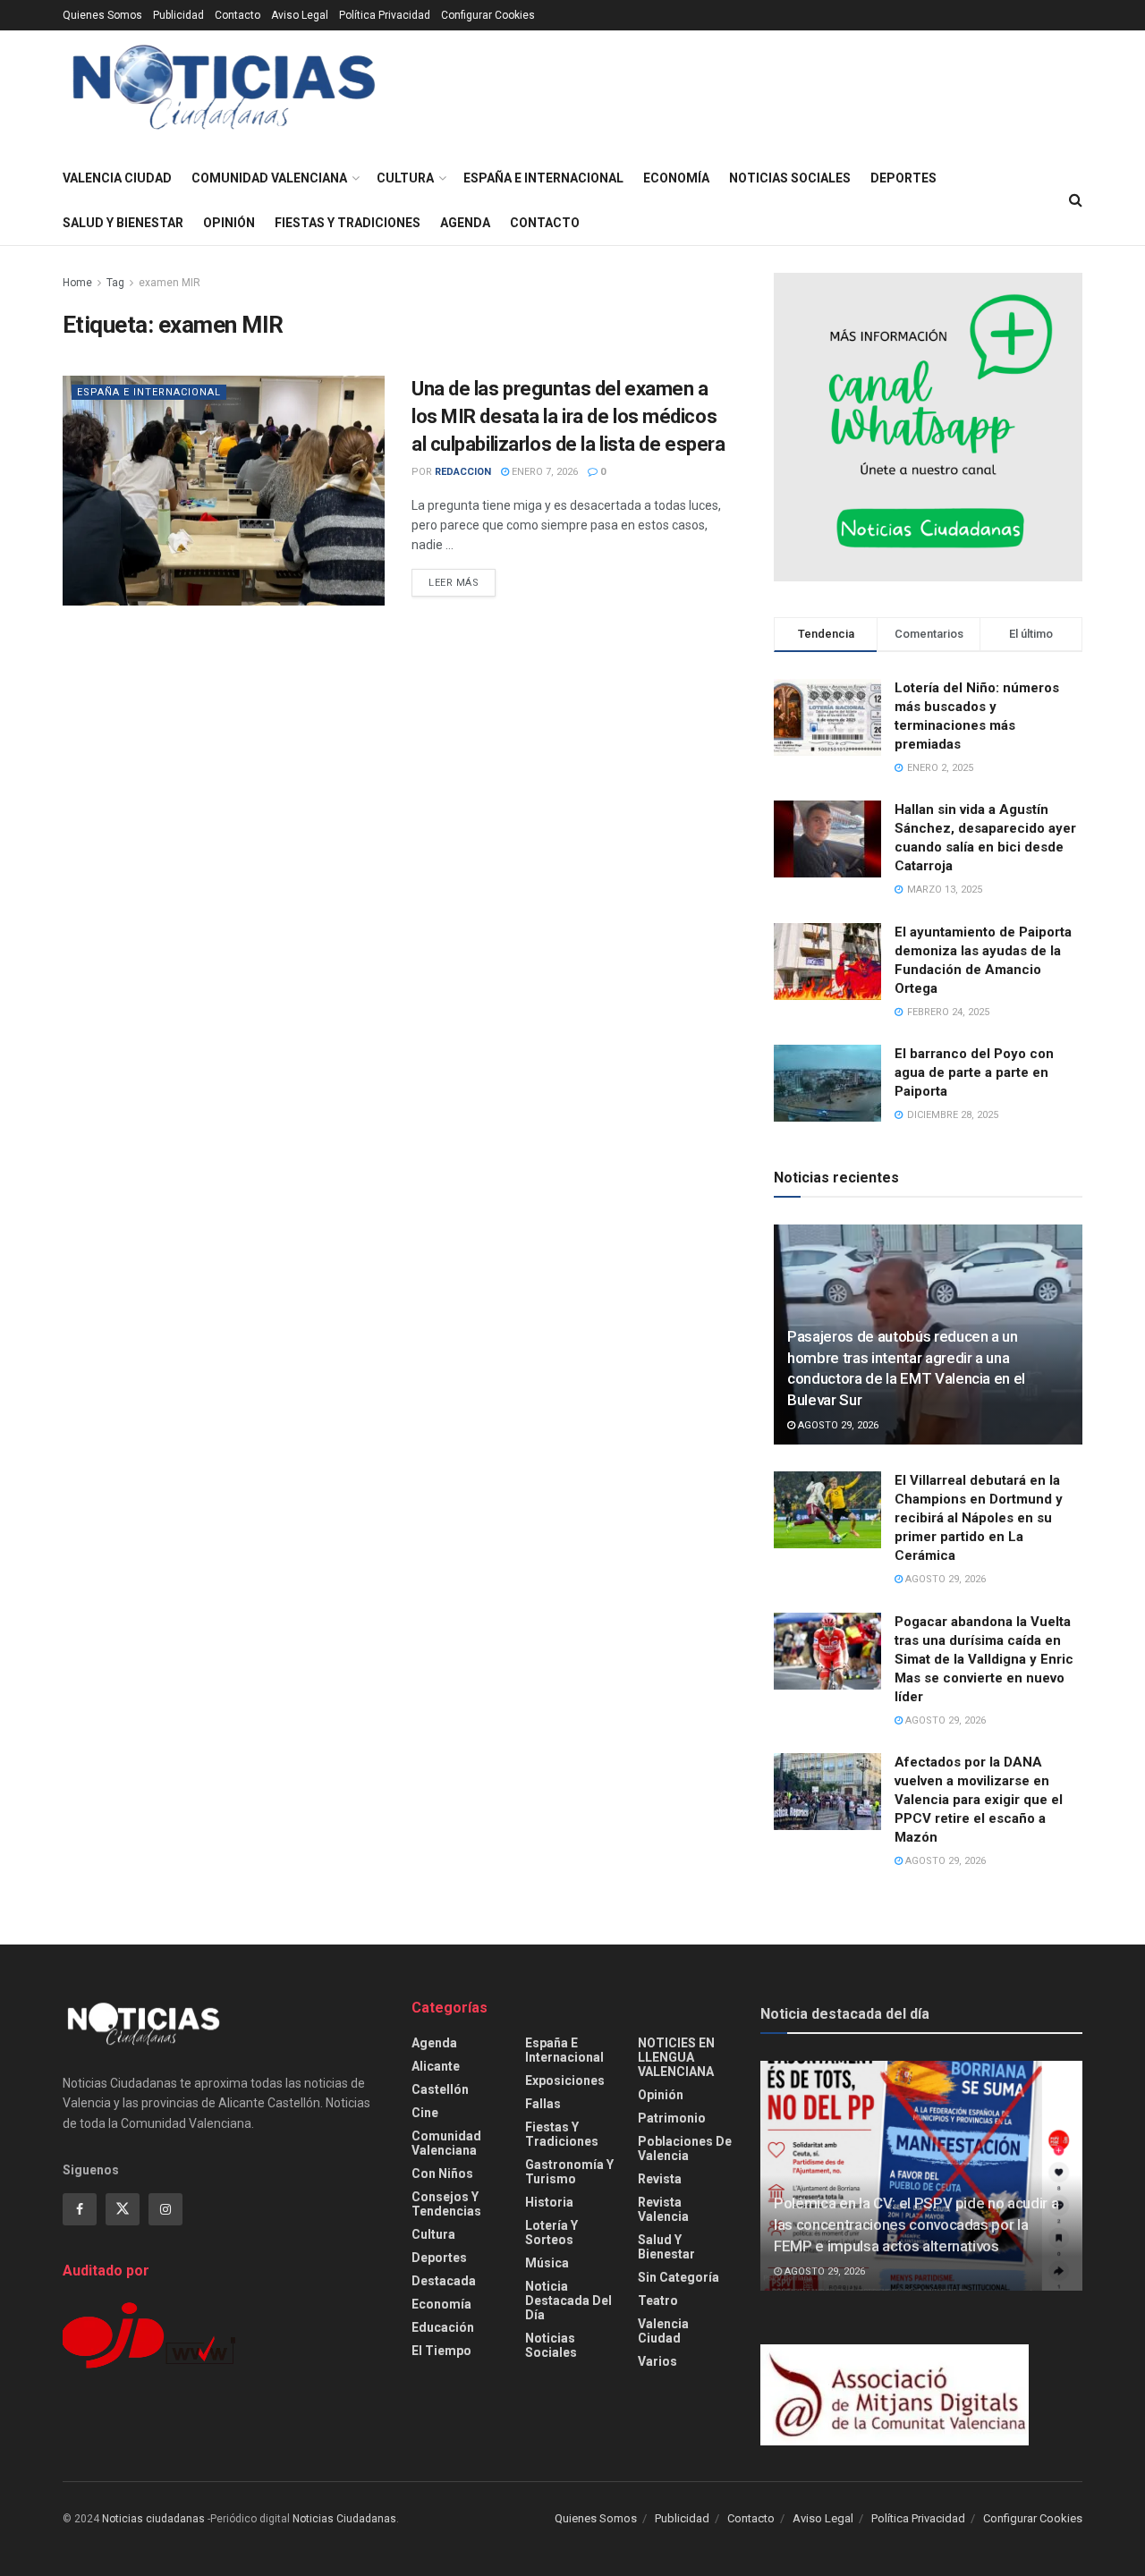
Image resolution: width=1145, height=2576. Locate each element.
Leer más (462, 582)
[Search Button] (1076, 200)
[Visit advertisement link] (928, 427)
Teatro (658, 2301)
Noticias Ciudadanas (344, 2519)
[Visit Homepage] (224, 93)
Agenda (465, 223)
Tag (115, 283)
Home (77, 283)
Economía (676, 178)
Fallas (543, 2104)
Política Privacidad (385, 15)
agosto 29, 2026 (837, 1425)
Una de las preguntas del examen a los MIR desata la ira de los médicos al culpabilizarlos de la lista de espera (568, 416)
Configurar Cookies (488, 15)
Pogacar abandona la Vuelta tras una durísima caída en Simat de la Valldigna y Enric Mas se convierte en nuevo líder (984, 1659)
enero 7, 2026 (543, 472)
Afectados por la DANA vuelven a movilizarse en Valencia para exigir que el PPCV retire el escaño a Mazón (979, 1800)
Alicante (436, 2066)
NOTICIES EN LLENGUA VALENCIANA (676, 2057)
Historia (549, 2202)
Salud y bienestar (123, 223)
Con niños (442, 2173)
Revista (660, 2179)
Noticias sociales (790, 178)
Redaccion (463, 472)
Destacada (444, 2281)
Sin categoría (679, 2277)
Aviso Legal (300, 15)
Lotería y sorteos (551, 2233)
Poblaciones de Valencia (685, 2148)
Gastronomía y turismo (569, 2172)
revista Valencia (663, 2209)
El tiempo (441, 2351)
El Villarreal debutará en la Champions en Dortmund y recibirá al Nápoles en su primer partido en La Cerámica (979, 1518)
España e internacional (543, 178)
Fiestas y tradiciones (348, 223)
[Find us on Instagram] (165, 2209)
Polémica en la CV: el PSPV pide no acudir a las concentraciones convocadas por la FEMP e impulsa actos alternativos (916, 2224)
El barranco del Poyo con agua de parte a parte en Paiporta (974, 1072)
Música (547, 2263)
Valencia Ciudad (117, 178)
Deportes (903, 178)
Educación (443, 2327)
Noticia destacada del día (568, 2301)
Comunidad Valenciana (269, 178)
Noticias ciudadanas (153, 2519)
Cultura (405, 178)
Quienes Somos (102, 15)
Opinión (229, 223)
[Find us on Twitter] (123, 2209)
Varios (657, 2361)
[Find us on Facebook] (80, 2209)
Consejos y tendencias (446, 2204)
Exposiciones (565, 2080)
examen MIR (170, 283)
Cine (425, 2113)
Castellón (440, 2089)
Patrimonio (672, 2118)
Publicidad (178, 15)
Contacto (237, 15)
